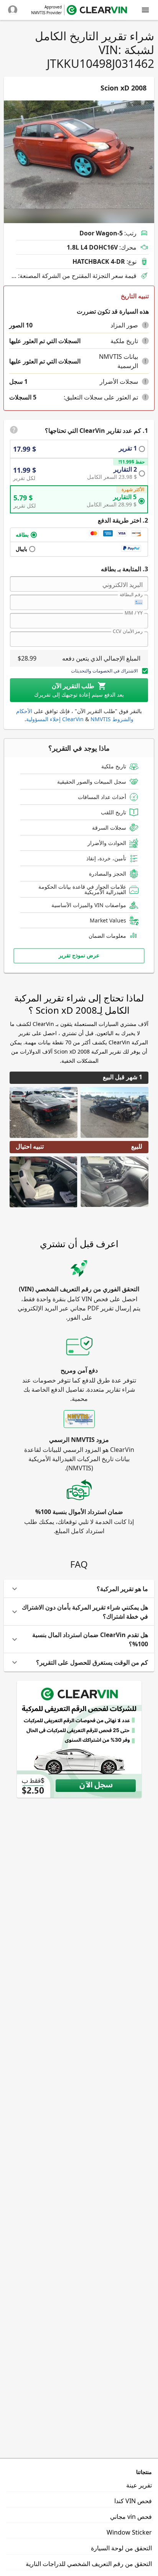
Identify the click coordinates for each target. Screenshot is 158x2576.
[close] (145, 10)
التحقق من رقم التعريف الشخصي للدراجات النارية (89, 2564)
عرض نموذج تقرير (79, 955)
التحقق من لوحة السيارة (121, 2548)
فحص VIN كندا (133, 2501)
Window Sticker (129, 2532)
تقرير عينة (139, 2485)
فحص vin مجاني (131, 2517)
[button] (145, 325)
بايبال (21, 549)
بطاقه (22, 535)
